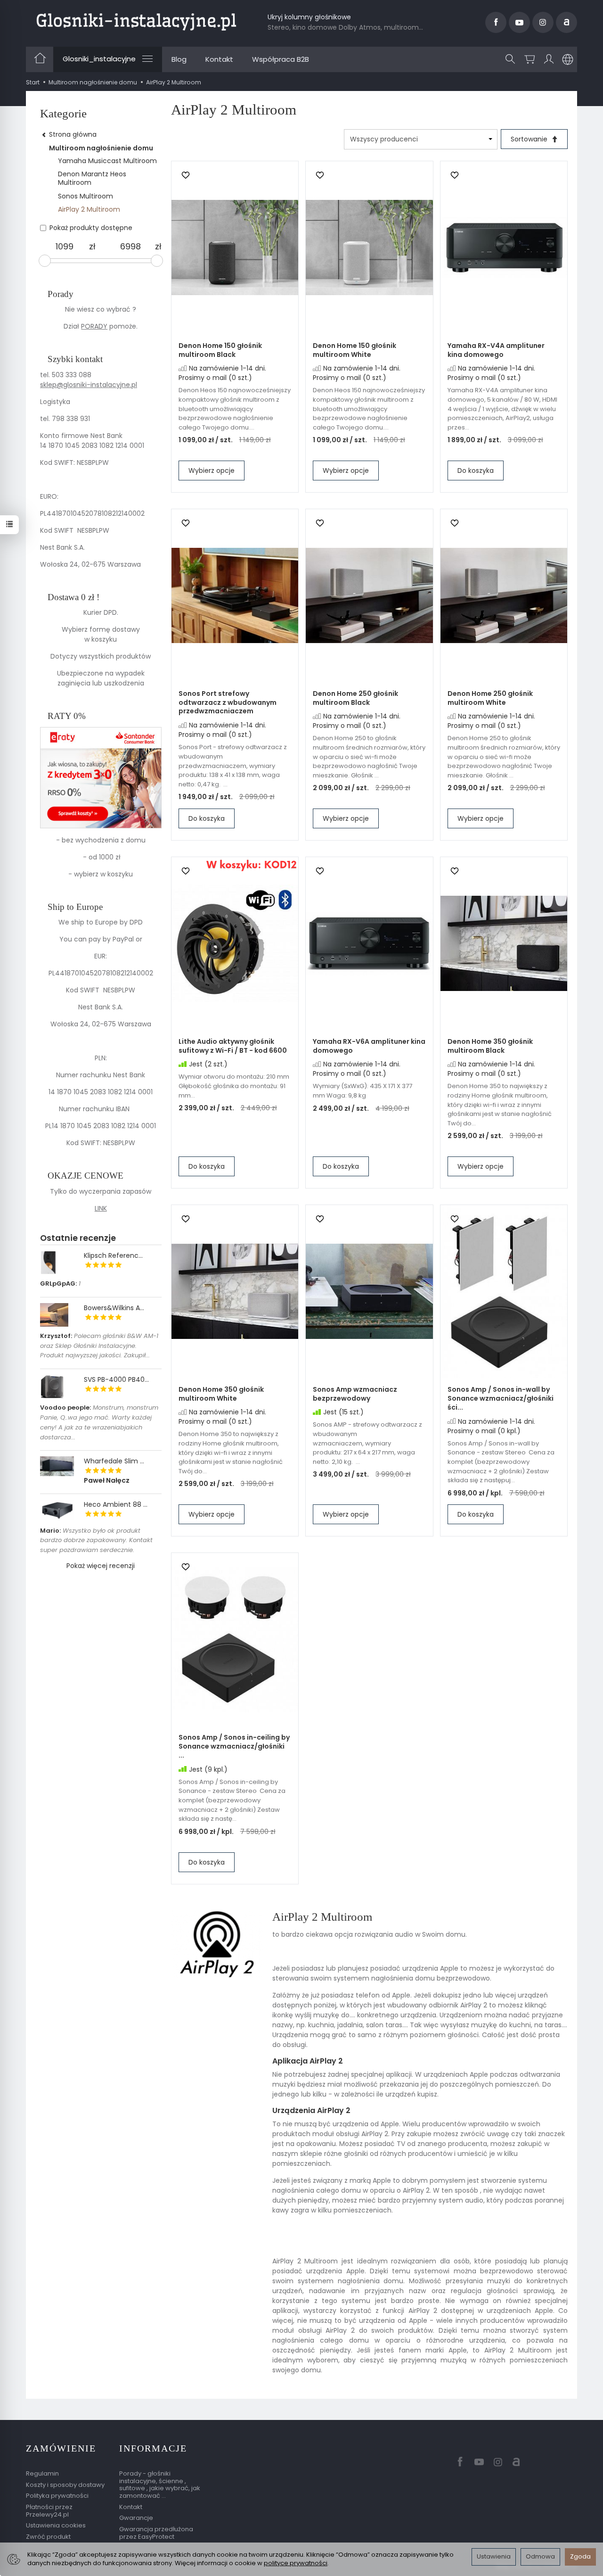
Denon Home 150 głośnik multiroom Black (220, 350)
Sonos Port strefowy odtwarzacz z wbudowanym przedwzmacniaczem (228, 702)
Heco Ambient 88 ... (116, 1504)
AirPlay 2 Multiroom (89, 209)
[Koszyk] (530, 59)
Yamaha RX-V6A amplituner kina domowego (369, 1046)
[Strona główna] (136, 21)
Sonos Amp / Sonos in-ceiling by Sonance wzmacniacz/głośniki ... (234, 1746)
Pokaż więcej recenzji (101, 1566)
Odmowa (540, 2556)
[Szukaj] (510, 59)
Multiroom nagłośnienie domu (101, 148)
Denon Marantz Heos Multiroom (92, 178)
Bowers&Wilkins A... (114, 1308)
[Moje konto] (549, 59)
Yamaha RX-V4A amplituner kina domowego (496, 350)
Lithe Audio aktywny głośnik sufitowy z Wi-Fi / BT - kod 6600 (233, 1046)
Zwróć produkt (48, 2537)
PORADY (94, 326)
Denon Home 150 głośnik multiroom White (354, 350)
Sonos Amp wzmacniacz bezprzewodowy (355, 1394)
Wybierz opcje (212, 471)
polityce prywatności (296, 2563)
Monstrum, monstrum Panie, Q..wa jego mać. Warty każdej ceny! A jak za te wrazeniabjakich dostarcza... (99, 1422)
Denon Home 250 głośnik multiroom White (490, 698)
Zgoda (580, 2556)
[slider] (45, 261)
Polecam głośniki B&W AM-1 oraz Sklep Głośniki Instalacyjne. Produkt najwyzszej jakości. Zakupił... (99, 1346)
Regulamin (42, 2473)
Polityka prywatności (57, 2496)
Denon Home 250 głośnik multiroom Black (355, 698)
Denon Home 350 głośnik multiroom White (221, 1394)
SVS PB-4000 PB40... (116, 1379)
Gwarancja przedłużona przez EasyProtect (156, 2533)
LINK (101, 1208)
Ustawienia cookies (56, 2525)
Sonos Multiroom (86, 196)
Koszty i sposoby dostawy (65, 2485)
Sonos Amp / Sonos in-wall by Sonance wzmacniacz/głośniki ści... (501, 1398)
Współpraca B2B (281, 59)
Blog (179, 59)
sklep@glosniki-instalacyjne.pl (89, 385)
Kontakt (219, 59)
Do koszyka (476, 471)
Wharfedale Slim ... (114, 1461)
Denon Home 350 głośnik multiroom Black (490, 1046)
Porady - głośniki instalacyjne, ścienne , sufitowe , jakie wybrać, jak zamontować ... (160, 2485)
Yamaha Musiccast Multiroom (107, 161)
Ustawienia (494, 2556)
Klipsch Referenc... (113, 1255)
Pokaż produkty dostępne (91, 228)
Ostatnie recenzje (78, 1238)
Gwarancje (136, 2518)
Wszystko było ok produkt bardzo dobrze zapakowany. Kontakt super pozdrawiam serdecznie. (96, 1540)
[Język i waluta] (568, 59)
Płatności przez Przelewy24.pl (49, 2511)
